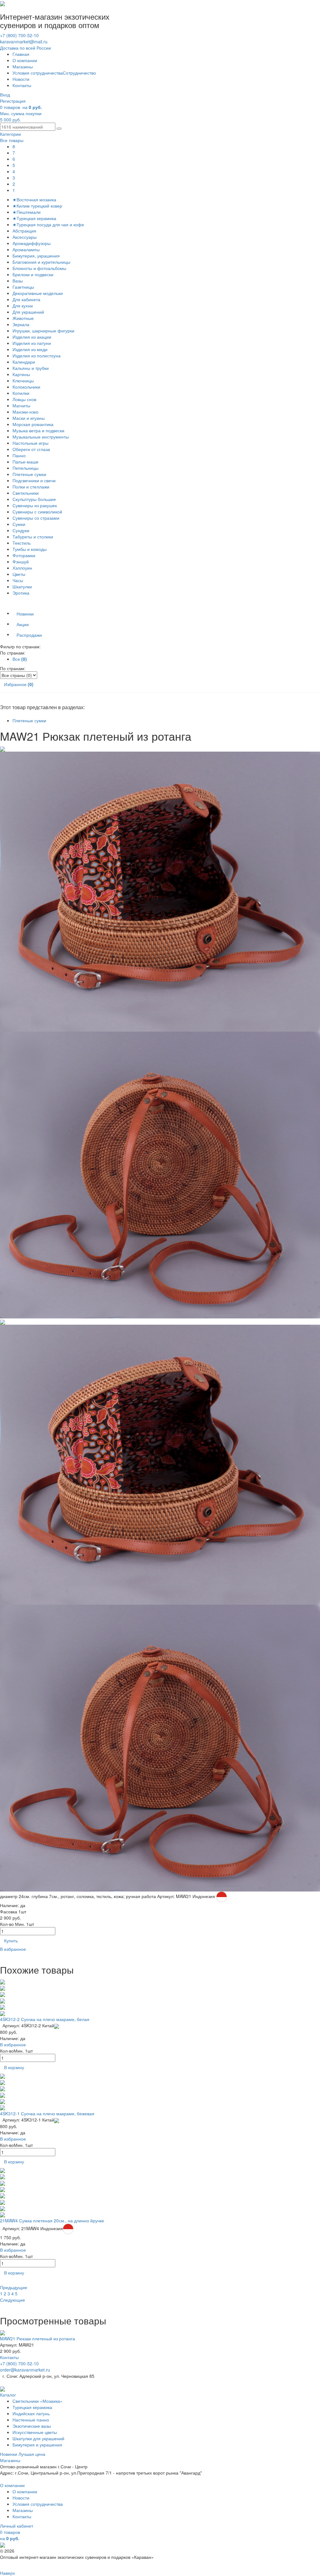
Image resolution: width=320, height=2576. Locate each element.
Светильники (26, 493)
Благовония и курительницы (41, 262)
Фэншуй (21, 562)
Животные (23, 318)
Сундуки (21, 530)
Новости (21, 79)
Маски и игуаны (29, 418)
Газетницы (23, 287)
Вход (5, 95)
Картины (21, 374)
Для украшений (28, 312)
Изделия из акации (32, 337)
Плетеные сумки (29, 474)
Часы (18, 580)
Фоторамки (24, 555)
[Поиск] (59, 129)
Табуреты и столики (33, 537)
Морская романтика (33, 424)
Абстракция (24, 231)
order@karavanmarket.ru (25, 2370)
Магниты (21, 405)
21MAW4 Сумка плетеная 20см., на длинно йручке (52, 2220)
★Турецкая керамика (34, 218)
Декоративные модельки (38, 293)
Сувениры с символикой (37, 512)
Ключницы (23, 380)
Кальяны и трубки (31, 368)
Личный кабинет (17, 2526)
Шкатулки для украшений (38, 2438)
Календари (24, 362)
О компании (25, 60)
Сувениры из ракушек (35, 505)
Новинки (25, 614)
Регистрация (13, 101)
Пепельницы (25, 468)
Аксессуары (25, 237)
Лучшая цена (32, 2454)
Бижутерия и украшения (37, 2445)
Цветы (19, 574)
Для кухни (23, 306)
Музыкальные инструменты (41, 437)
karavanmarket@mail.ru (24, 42)
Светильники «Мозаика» (37, 2401)
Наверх (7, 2573)
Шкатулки (22, 586)
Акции (23, 624)
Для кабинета (26, 299)
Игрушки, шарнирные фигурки (43, 331)
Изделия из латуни (32, 343)
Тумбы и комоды (30, 549)
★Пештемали (27, 212)
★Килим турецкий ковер (37, 206)
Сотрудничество (79, 73)
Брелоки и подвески (33, 274)
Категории (10, 134)
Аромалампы (26, 249)
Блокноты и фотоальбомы (39, 268)
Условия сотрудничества (38, 73)
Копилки (21, 393)
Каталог (8, 2395)
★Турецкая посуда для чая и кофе (48, 224)
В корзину (14, 2067)
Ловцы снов (24, 399)
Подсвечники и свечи (34, 480)
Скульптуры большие (34, 499)
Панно (19, 455)
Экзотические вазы (32, 2426)
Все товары (12, 140)
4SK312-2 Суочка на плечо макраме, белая (45, 2019)
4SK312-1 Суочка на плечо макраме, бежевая (47, 2113)
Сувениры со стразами (36, 518)
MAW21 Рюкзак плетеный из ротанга (37, 2338)
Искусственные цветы (35, 2432)
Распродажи (29, 635)
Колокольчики (26, 387)
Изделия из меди (30, 349)
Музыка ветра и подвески (38, 430)
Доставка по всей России (25, 48)
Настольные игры (30, 443)
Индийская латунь (31, 2413)
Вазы (18, 281)
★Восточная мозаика (34, 199)
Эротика (21, 593)
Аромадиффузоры (32, 243)
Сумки (19, 524)
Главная (21, 54)
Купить (11, 1941)
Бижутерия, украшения (36, 256)
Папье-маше (25, 462)
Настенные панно (31, 2420)
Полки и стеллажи (31, 487)
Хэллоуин (22, 568)
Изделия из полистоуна (37, 356)
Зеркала (21, 324)
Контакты (22, 85)
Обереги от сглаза (31, 449)
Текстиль (22, 543)
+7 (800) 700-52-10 (19, 35)
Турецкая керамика (32, 2407)
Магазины (23, 66)
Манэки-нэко (25, 412)
